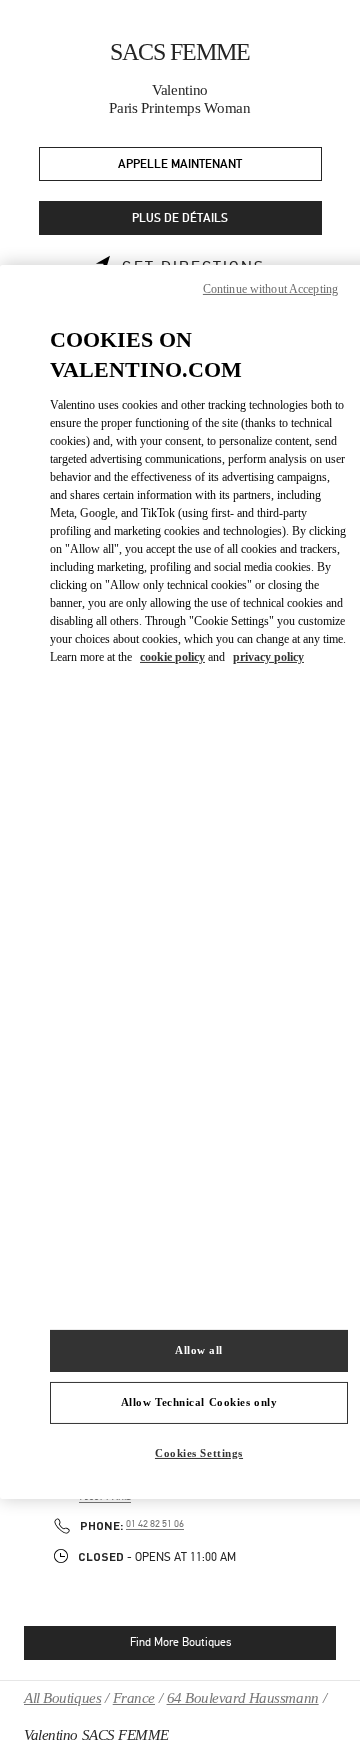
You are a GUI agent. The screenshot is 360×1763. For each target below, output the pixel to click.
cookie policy (172, 657)
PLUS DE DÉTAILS (180, 218)
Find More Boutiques (180, 1642)
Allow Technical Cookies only (199, 1402)
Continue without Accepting (270, 288)
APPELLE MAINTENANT (180, 164)
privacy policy (268, 657)
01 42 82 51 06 (155, 1524)
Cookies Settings (199, 1453)
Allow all (199, 1350)
